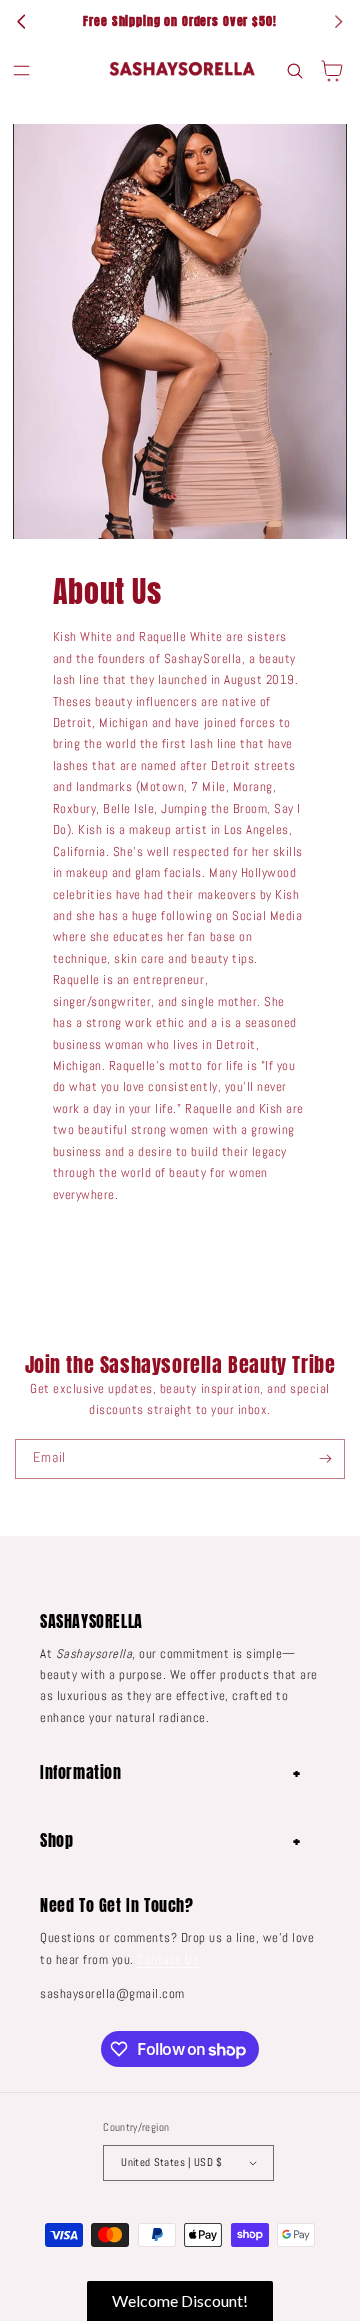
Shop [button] (56, 1840)
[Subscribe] (325, 1459)
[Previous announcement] (22, 22)
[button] (21, 70)
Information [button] (81, 1772)
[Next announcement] (338, 22)
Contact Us (168, 1960)
